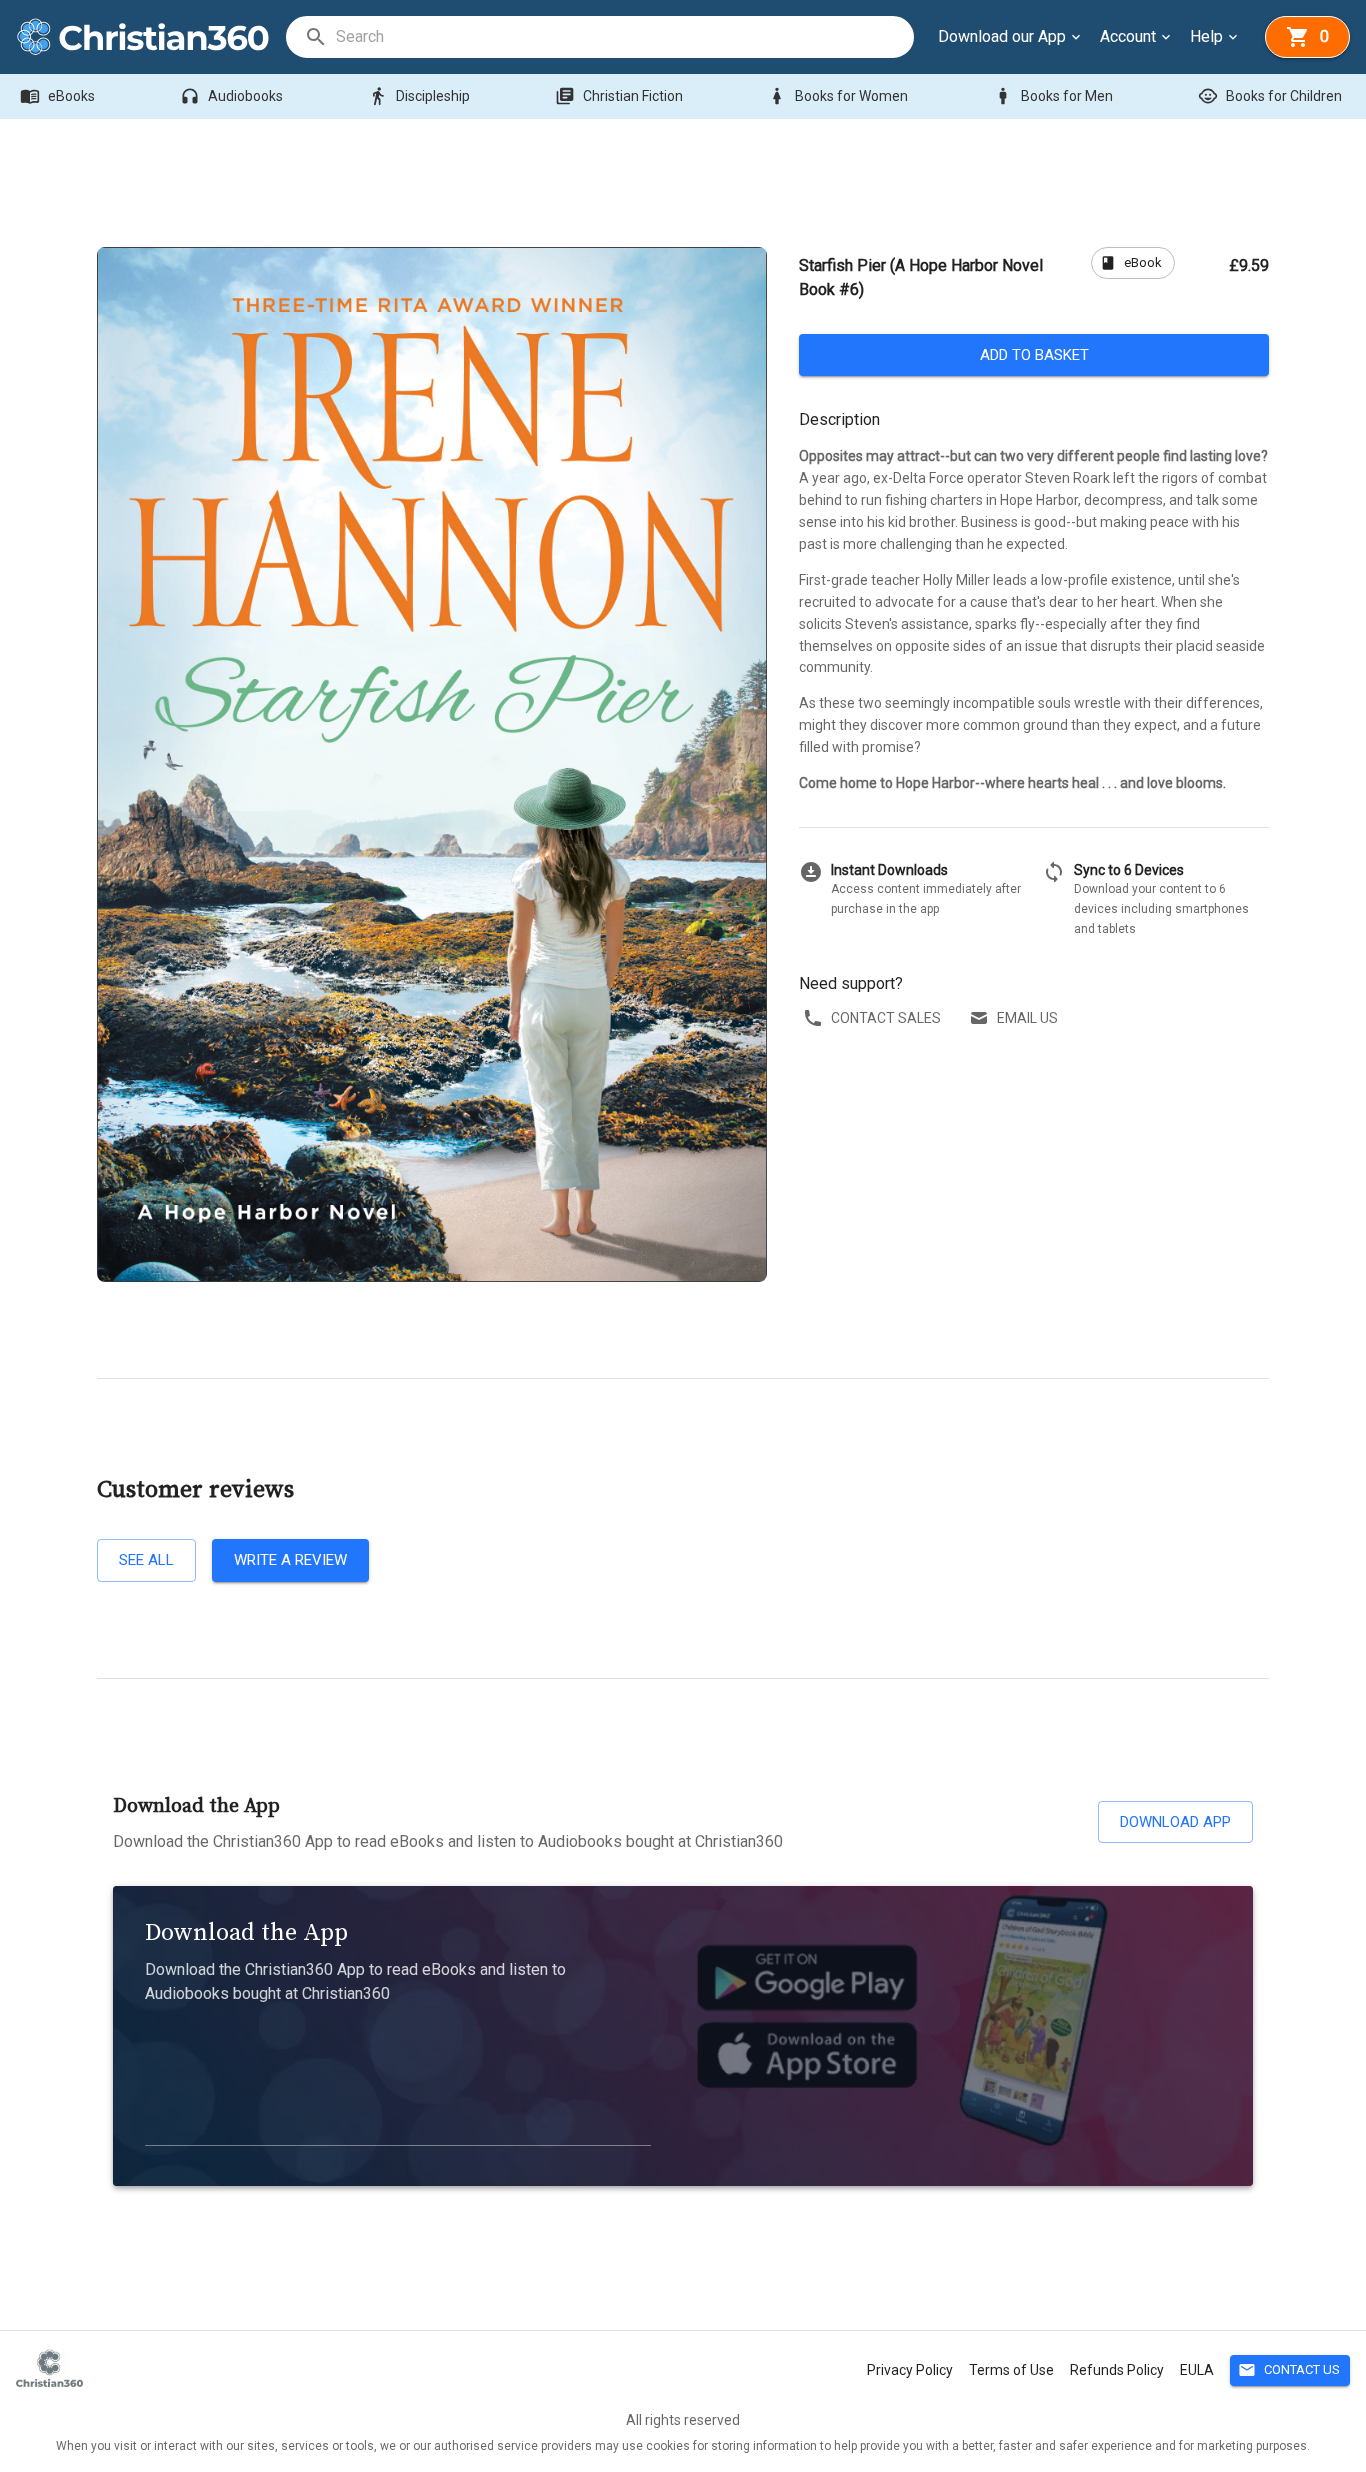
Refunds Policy (1117, 2370)
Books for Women (837, 96)
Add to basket (1034, 355)
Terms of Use (1011, 2370)
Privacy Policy (910, 2370)
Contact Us (1289, 2370)
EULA (1197, 2370)
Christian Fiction (619, 96)
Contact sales (886, 1018)
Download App (1175, 1822)
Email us (1027, 1018)
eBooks (57, 96)
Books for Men (1053, 96)
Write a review (290, 1560)
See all (146, 1560)
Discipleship (419, 96)
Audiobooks (231, 96)
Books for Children (1270, 96)
